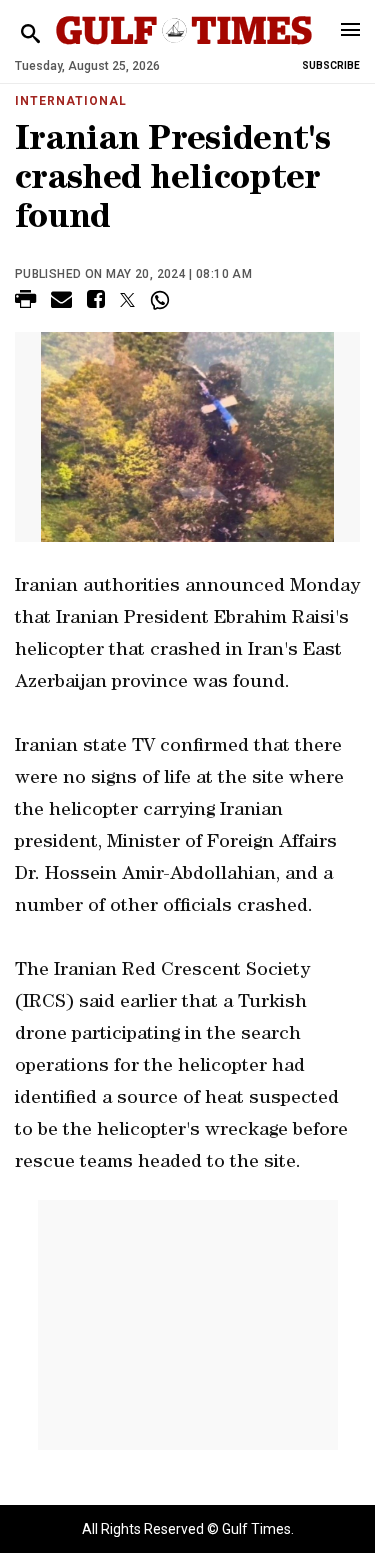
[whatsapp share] (162, 300)
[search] (30, 34)
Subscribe (331, 65)
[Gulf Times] (184, 49)
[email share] (61, 302)
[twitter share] (127, 300)
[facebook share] (96, 302)
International (70, 101)
